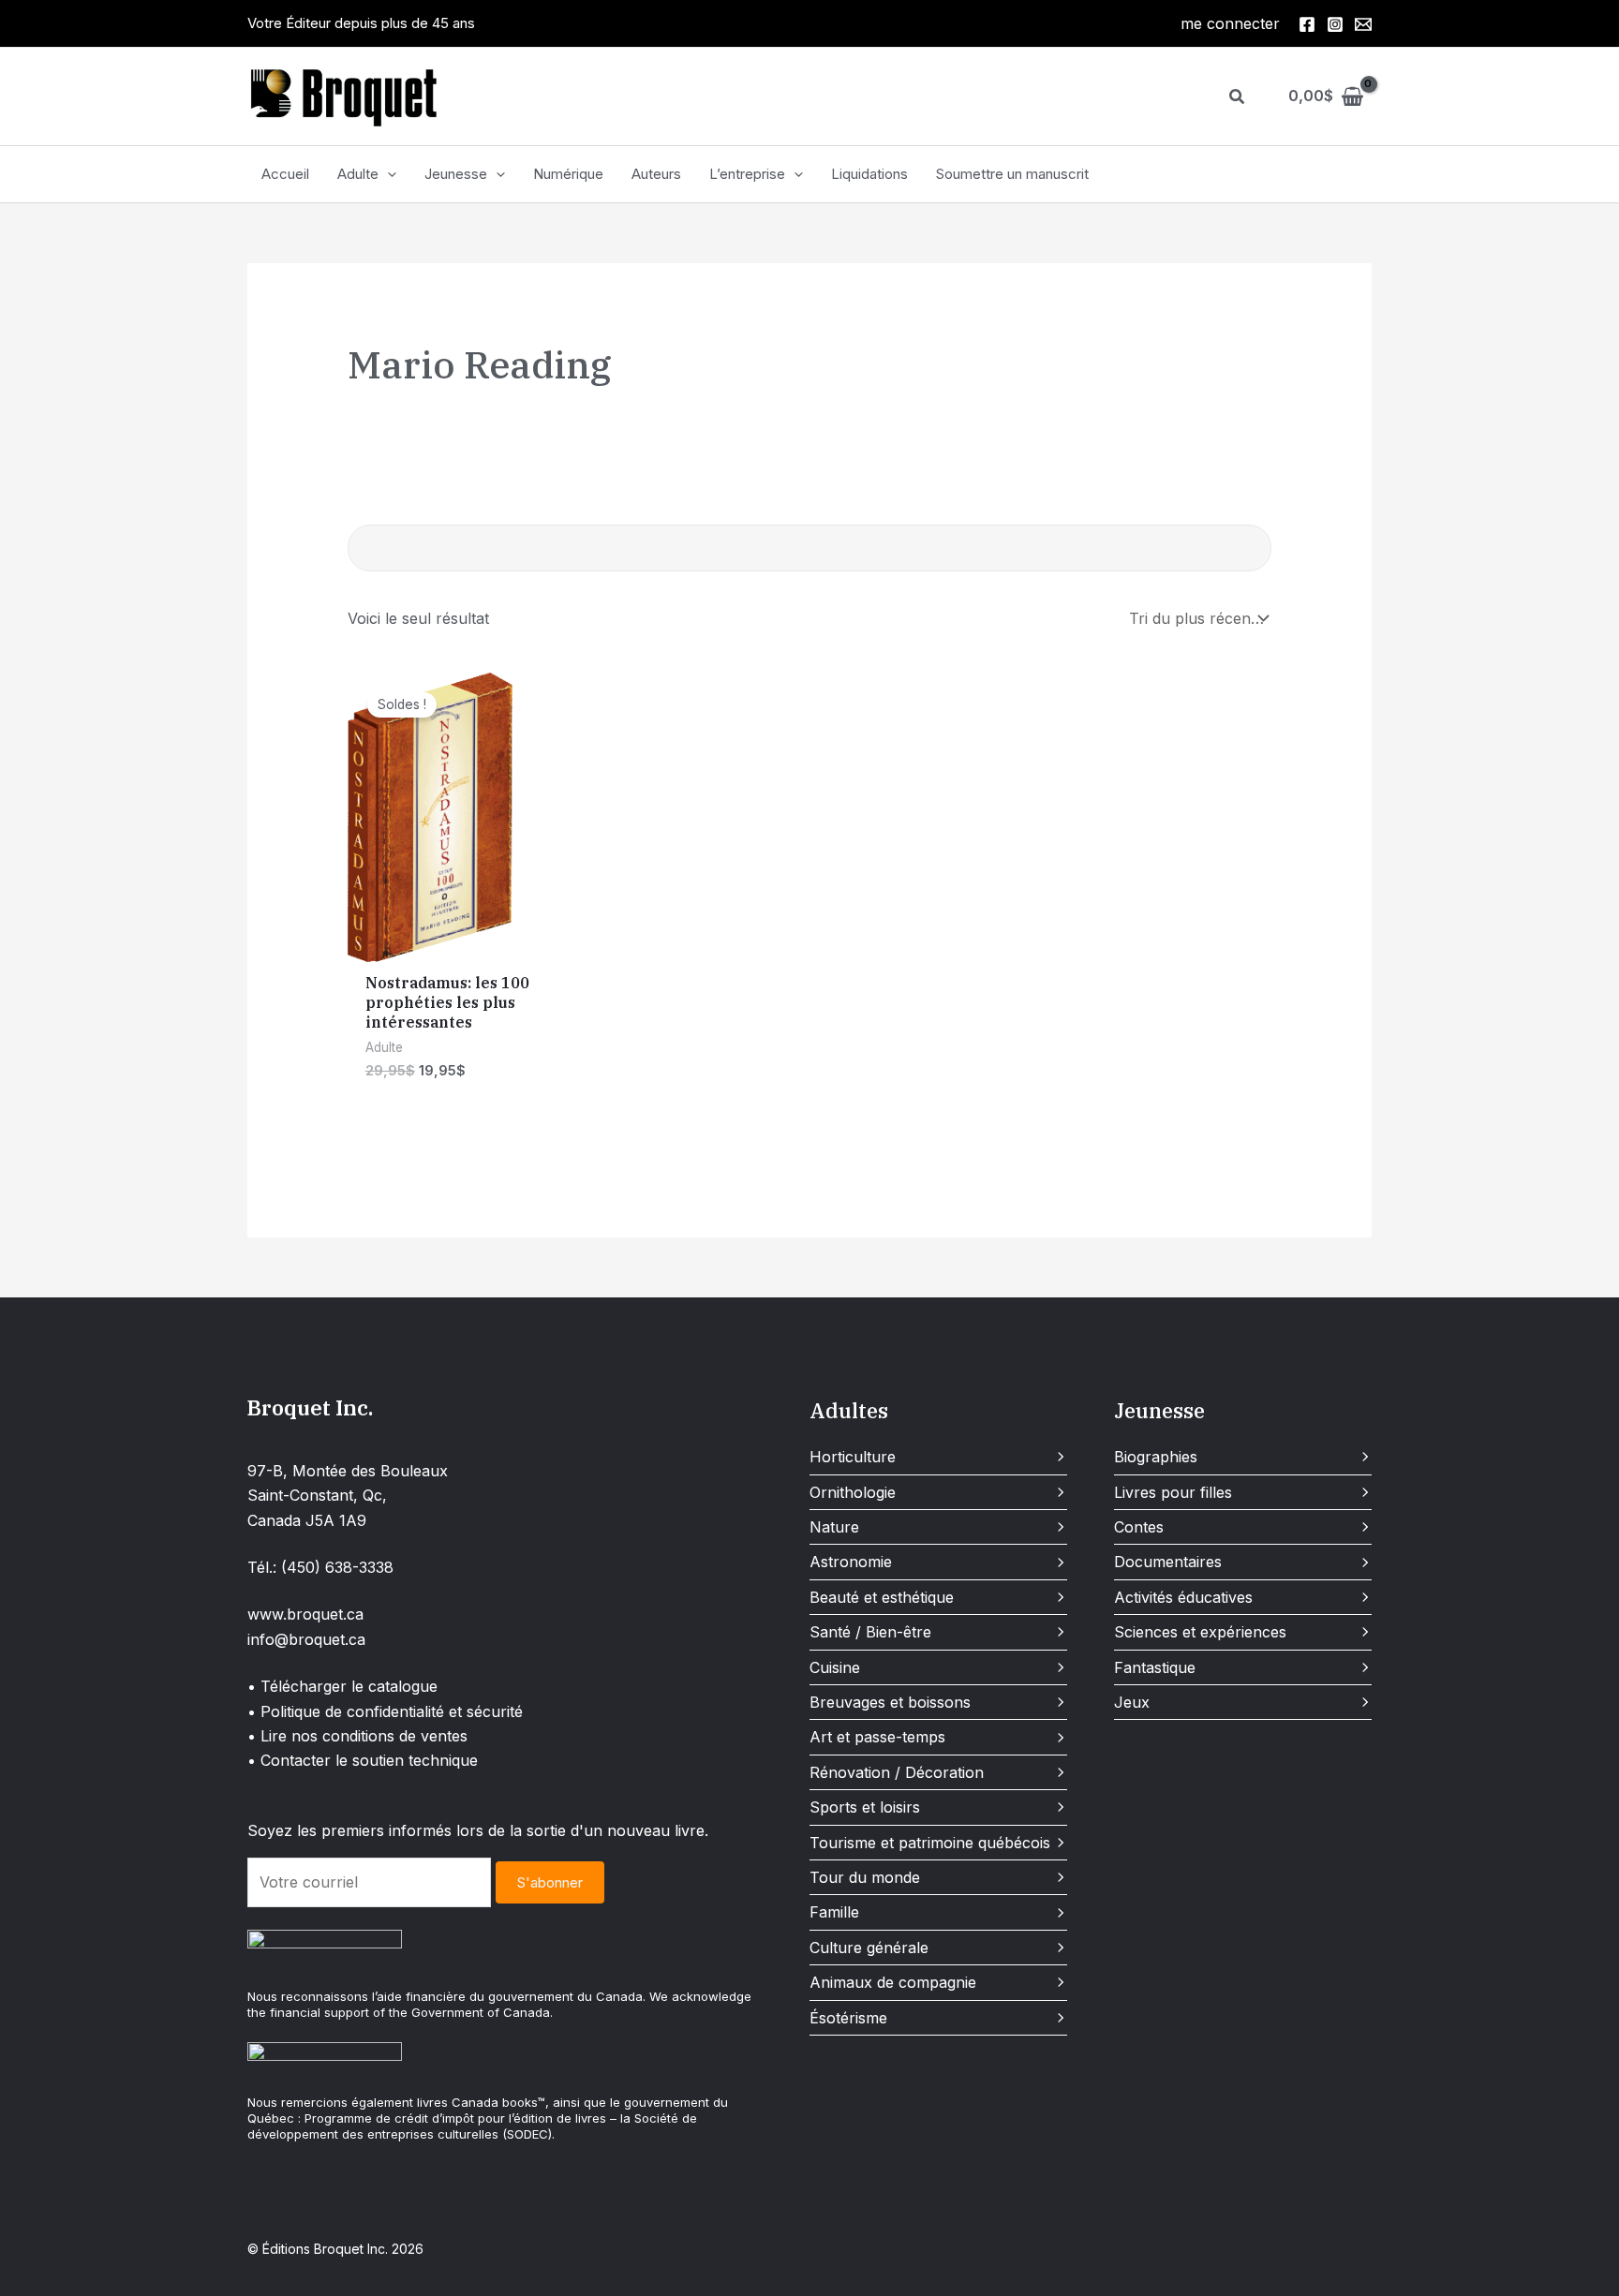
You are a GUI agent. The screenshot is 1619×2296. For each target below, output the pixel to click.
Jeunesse (456, 174)
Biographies (1156, 1457)
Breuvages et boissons (890, 1702)
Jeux (1132, 1702)
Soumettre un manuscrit (1012, 174)
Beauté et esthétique (882, 1597)
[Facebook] (1307, 24)
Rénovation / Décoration (897, 1772)
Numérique (568, 174)
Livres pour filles (1173, 1492)
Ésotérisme (848, 2018)
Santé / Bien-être (870, 1632)
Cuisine (835, 1667)
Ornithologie (853, 1492)
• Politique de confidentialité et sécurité (385, 1711)
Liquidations (869, 174)
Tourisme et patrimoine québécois (930, 1843)
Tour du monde (865, 1877)
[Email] (1363, 24)
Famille (834, 1912)
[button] (1238, 97)
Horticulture (853, 1457)
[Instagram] (1335, 24)
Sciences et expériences (1200, 1632)
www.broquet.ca (305, 1614)
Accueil (285, 174)
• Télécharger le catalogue (342, 1686)
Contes (1139, 1527)
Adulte (358, 174)
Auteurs (656, 174)
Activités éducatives (1183, 1597)
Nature (834, 1527)
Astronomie (851, 1562)
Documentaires (1168, 1562)
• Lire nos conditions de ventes (357, 1736)
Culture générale (869, 1948)
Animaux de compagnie (893, 1982)
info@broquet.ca (306, 1639)
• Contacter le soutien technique (363, 1760)
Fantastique (1155, 1667)
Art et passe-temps (877, 1737)
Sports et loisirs (865, 1807)
